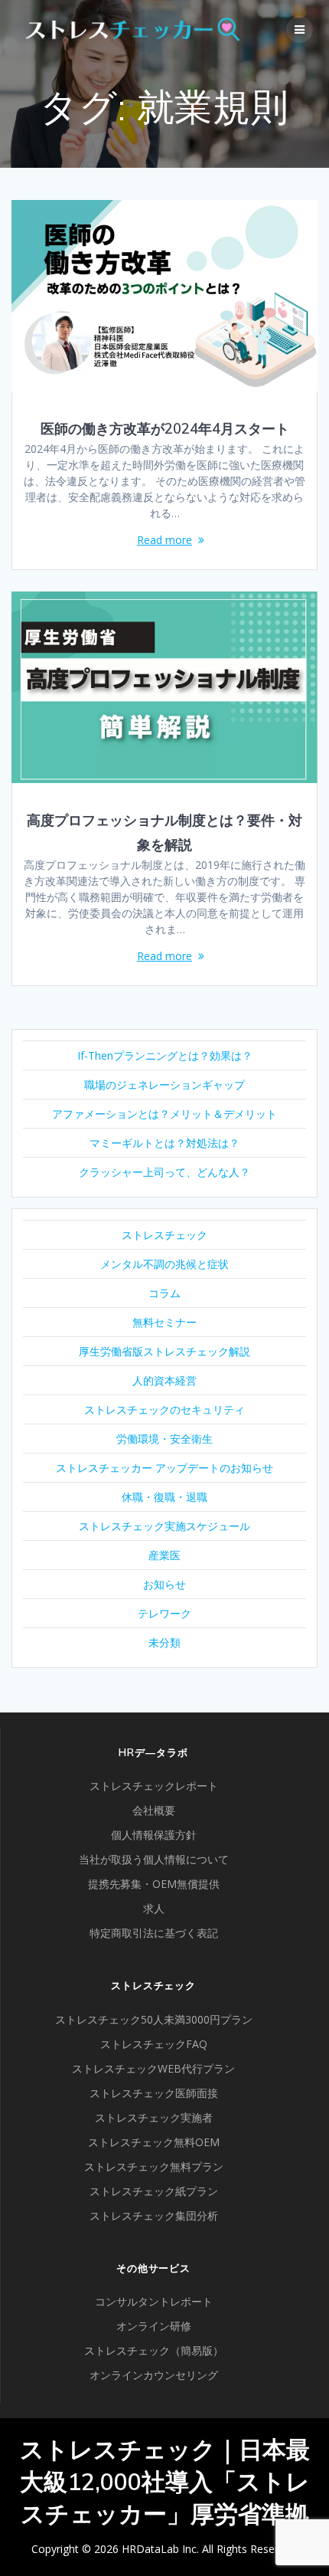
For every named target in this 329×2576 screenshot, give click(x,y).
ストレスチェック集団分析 (154, 2215)
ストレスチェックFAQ (154, 2044)
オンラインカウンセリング (154, 2375)
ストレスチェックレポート (154, 1786)
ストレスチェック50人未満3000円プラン (154, 2019)
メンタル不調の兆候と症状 (164, 1264)
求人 (154, 1908)
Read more (164, 540)
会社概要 (154, 1810)
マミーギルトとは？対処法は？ (164, 1143)
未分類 (164, 1642)
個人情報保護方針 (154, 1835)
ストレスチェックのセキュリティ (164, 1409)
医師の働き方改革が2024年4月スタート (165, 429)
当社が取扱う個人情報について (154, 1859)
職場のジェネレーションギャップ (164, 1085)
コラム (164, 1293)
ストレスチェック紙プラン (154, 2191)
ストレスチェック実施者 (154, 2117)
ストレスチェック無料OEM (154, 2142)
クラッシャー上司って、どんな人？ (164, 1172)
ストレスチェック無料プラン (154, 2166)
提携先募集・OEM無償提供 (154, 1884)
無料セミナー (164, 1322)
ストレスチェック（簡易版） (154, 2350)
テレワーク (164, 1613)
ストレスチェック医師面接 (154, 2093)
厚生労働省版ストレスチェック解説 (164, 1351)
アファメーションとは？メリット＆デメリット (164, 1114)
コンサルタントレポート (154, 2301)
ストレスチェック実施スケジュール (164, 1526)
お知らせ (164, 1584)
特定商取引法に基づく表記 (154, 1933)
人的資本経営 (164, 1380)
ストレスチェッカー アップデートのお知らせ (164, 1468)
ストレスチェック (164, 1235)
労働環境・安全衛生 (164, 1439)
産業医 (164, 1555)
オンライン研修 (154, 2326)
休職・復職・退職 (164, 1497)
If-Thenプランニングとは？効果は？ (165, 1055)
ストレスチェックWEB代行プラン (153, 2068)
